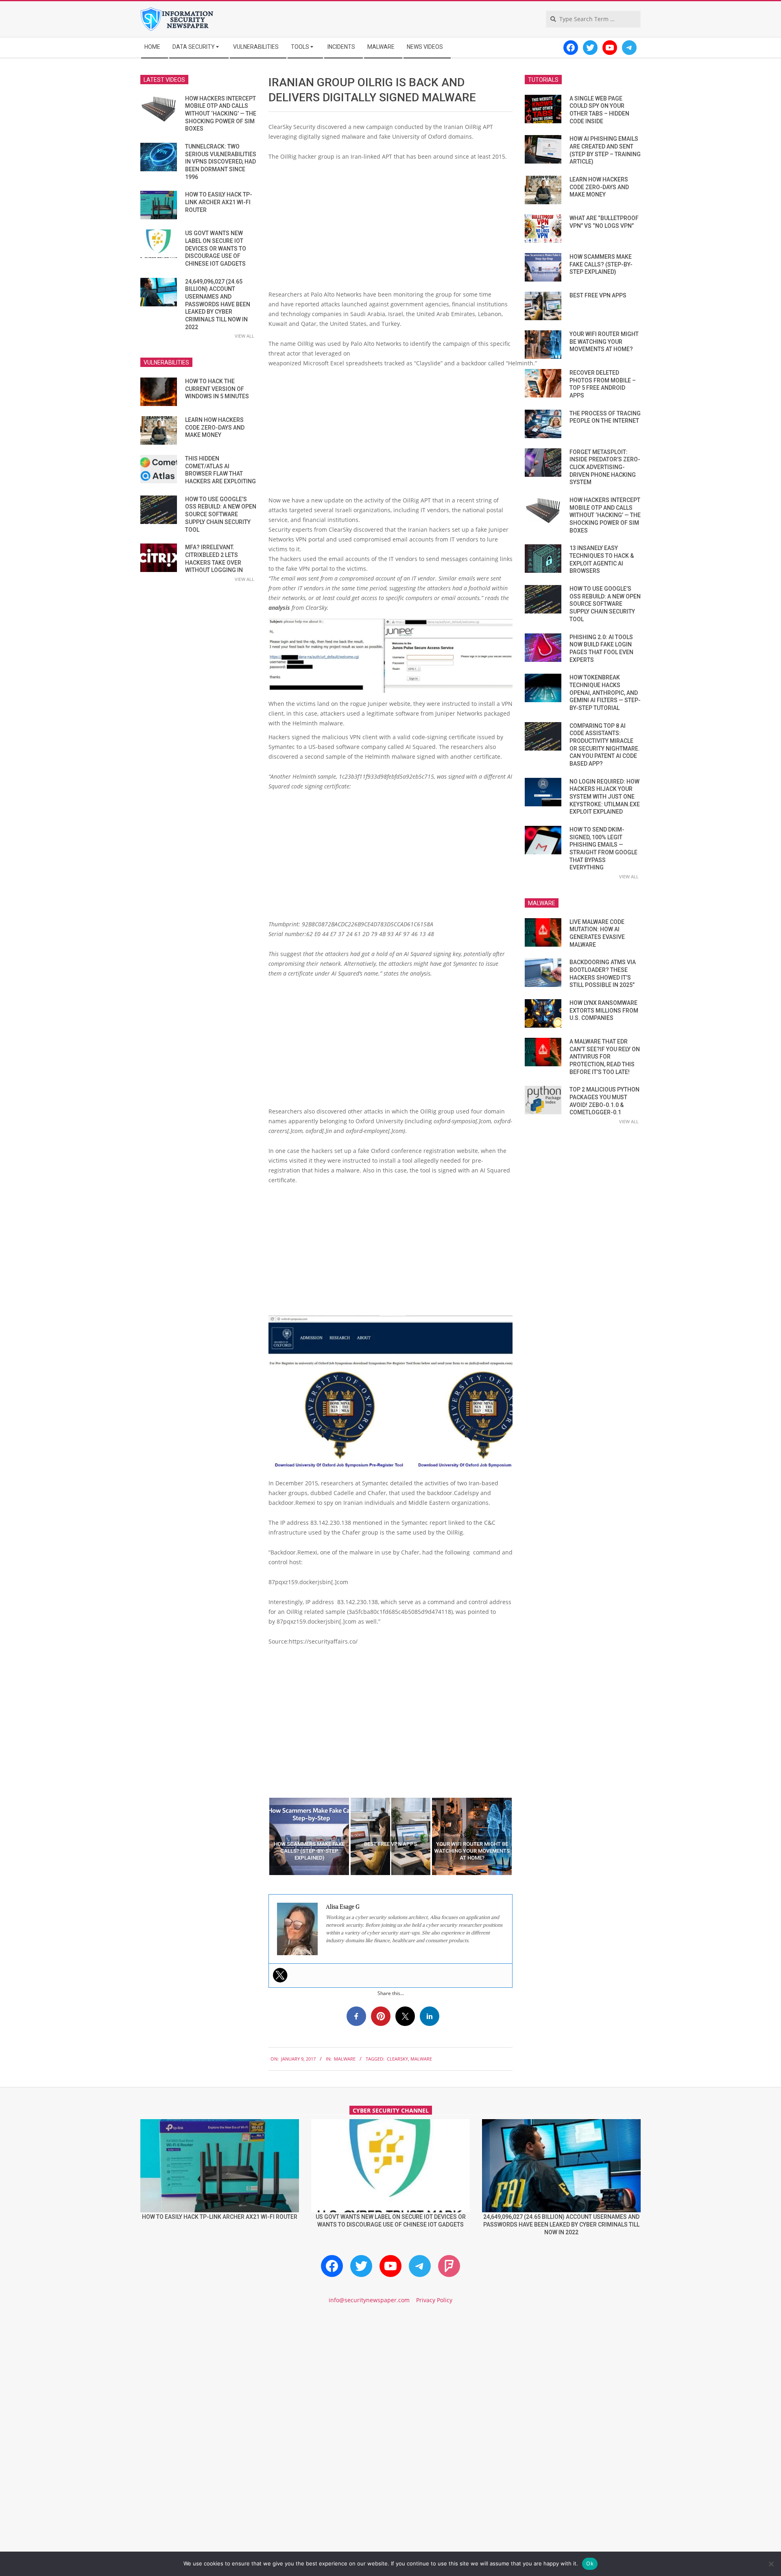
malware (421, 2059)
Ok (590, 2563)
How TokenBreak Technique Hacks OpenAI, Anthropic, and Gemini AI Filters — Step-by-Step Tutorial (605, 693)
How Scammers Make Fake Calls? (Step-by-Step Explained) (601, 264)
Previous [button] (262, 1836)
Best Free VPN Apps (598, 295)
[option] (309, 1836)
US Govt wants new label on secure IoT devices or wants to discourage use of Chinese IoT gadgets (216, 248)
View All (244, 336)
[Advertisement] (390, 229)
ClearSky (397, 2059)
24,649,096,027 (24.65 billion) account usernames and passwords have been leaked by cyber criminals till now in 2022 (218, 304)
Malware (345, 2059)
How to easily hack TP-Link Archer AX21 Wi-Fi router (219, 202)
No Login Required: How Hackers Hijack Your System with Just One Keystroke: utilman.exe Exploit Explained (605, 797)
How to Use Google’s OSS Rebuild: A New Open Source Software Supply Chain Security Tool (221, 514)
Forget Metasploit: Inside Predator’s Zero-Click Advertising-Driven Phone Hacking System (605, 467)
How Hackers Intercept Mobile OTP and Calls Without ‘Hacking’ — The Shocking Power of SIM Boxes (221, 114)
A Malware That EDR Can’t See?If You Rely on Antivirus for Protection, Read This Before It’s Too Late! (605, 1057)
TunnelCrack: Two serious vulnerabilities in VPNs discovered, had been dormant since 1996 (221, 162)
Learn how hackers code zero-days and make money (215, 427)
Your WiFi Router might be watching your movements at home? (604, 342)
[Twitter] (280, 1975)
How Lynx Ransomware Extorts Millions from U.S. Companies (604, 1010)
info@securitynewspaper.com (369, 2300)
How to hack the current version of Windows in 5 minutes (217, 389)
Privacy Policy (434, 2300)
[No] (771, 2564)
